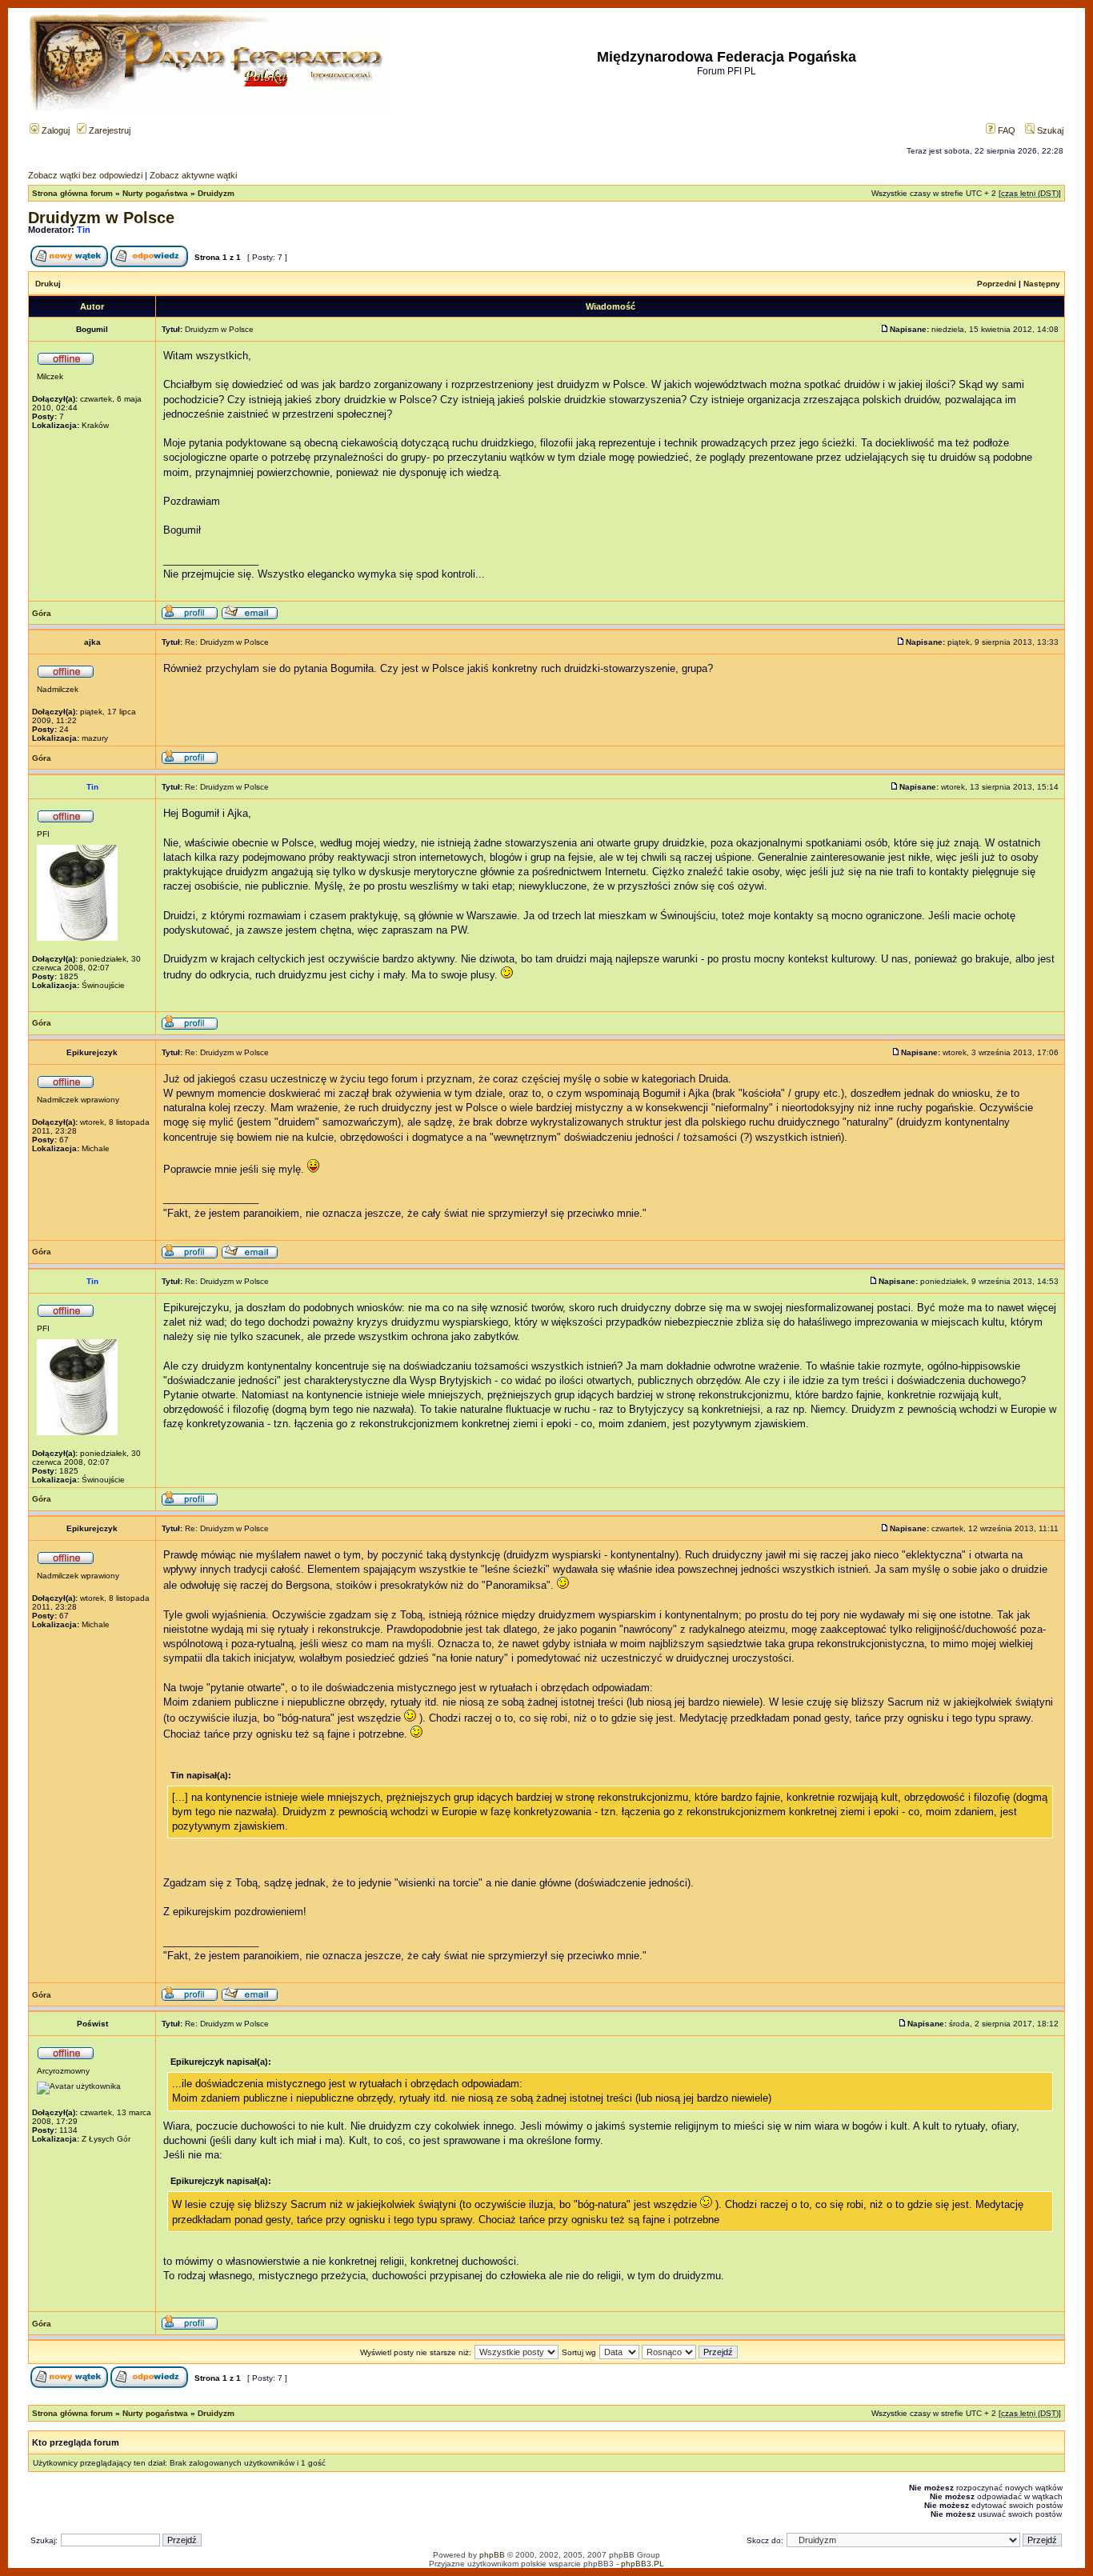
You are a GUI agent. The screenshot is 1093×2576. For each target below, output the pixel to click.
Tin (84, 230)
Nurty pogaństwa (155, 193)
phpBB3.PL (643, 2564)
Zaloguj (54, 130)
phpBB (492, 2555)
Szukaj (1049, 130)
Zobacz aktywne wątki (193, 175)
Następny (1042, 284)
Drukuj (48, 284)
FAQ (1005, 130)
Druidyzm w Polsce (101, 218)
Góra (42, 613)
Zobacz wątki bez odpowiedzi (85, 175)
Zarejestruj (108, 130)
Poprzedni (997, 284)
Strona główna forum (72, 193)
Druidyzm (216, 193)
